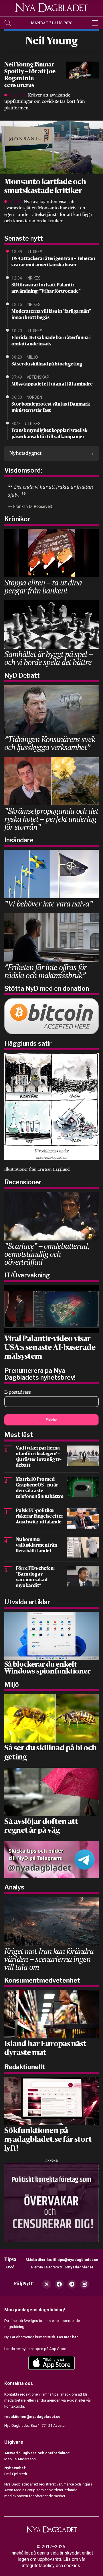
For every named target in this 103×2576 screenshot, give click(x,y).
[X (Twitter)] (47, 2284)
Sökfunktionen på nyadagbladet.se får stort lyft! (48, 2140)
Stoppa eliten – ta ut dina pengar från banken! (43, 586)
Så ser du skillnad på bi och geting (47, 364)
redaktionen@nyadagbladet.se (32, 2417)
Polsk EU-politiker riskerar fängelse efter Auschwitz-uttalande (39, 1517)
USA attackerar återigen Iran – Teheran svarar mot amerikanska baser (53, 262)
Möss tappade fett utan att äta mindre (52, 384)
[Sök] (8, 23)
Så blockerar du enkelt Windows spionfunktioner (47, 1668)
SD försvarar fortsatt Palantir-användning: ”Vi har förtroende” (46, 288)
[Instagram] (84, 2284)
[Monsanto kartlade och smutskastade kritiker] (51, 147)
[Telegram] (72, 2284)
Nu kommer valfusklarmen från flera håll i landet (36, 1545)
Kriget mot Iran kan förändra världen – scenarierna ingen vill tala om (49, 1959)
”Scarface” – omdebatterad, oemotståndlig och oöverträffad (47, 1254)
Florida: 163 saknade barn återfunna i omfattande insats (51, 341)
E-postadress (18, 1392)
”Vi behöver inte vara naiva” (48, 903)
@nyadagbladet (79, 2267)
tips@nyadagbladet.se (78, 2260)
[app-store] (51, 2363)
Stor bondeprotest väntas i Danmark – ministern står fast (52, 408)
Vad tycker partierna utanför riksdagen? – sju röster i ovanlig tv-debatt (39, 1457)
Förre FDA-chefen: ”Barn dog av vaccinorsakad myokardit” (35, 1577)
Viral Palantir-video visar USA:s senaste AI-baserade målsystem (50, 1348)
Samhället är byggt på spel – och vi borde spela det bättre (48, 658)
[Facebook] (59, 2284)
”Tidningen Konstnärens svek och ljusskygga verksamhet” (50, 743)
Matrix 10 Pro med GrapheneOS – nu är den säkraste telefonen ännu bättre (40, 1488)
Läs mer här (68, 2337)
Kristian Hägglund (54, 1169)
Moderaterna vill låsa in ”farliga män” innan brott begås (51, 315)
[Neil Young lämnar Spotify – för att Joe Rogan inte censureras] (82, 70)
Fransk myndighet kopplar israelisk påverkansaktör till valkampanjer (49, 434)
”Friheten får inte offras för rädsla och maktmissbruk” (45, 971)
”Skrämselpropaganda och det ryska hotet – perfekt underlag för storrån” (51, 819)
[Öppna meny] (95, 23)
